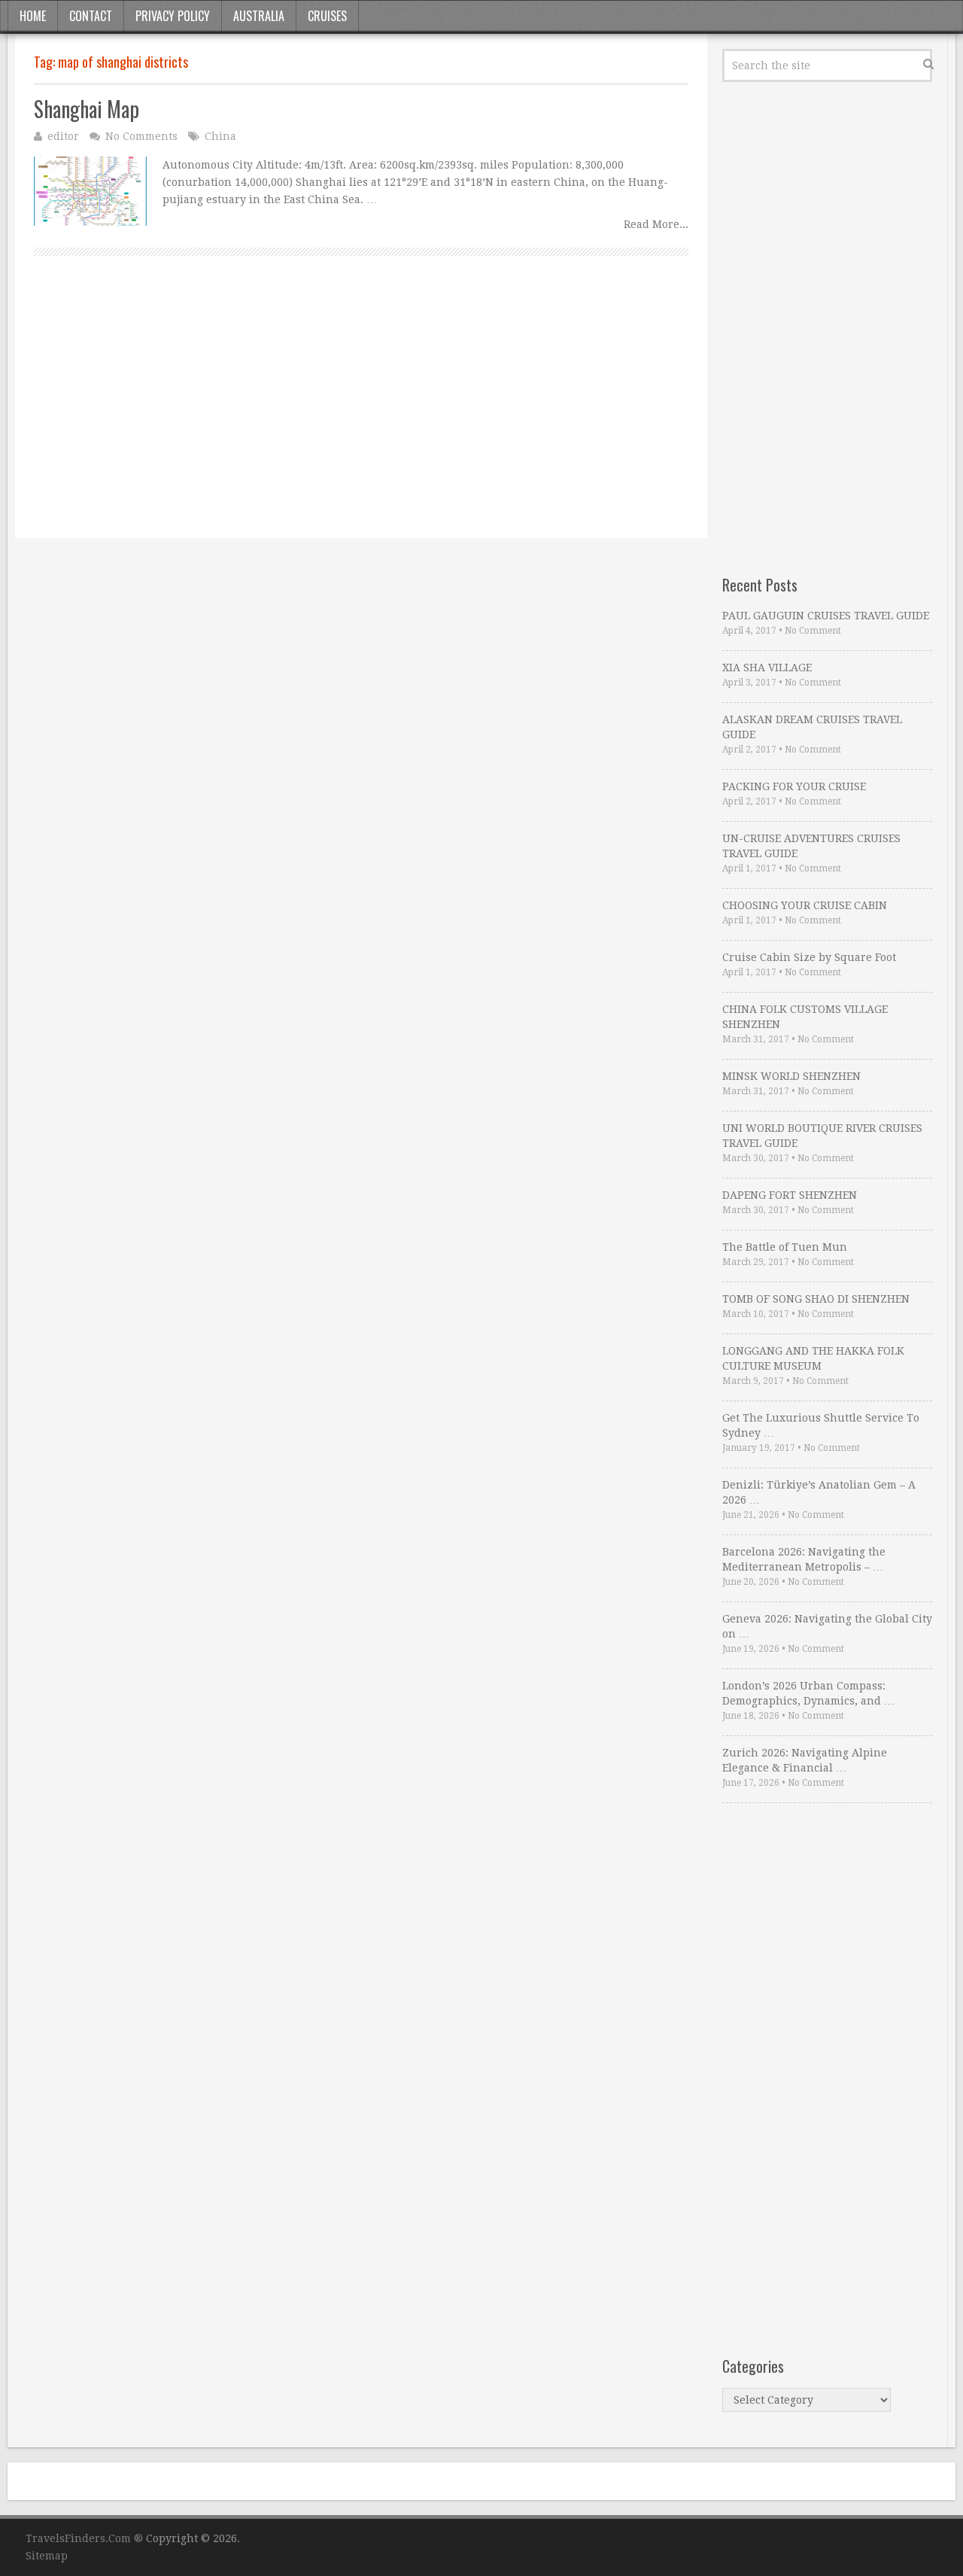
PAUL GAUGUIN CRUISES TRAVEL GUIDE (826, 616)
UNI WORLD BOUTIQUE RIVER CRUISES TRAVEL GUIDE (822, 1136)
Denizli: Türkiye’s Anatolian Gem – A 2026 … (819, 1492)
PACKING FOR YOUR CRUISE (794, 786)
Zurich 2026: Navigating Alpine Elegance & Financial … (805, 1760)
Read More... (656, 224)
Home (33, 16)
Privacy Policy (173, 16)
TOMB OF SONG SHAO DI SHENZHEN (816, 1299)
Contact (91, 16)
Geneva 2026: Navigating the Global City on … (827, 1626)
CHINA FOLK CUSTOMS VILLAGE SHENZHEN (805, 1017)
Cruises (327, 16)
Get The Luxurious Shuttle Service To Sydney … (821, 1425)
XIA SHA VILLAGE (767, 668)
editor (63, 136)
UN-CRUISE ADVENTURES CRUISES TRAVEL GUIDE (811, 846)
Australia (259, 16)
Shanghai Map (87, 109)
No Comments (141, 136)
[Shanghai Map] (90, 191)
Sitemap (47, 2556)
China (220, 136)
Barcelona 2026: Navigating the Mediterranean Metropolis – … (804, 1559)
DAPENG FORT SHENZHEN (790, 1195)
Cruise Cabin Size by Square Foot (809, 957)
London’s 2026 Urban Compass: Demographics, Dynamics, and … (808, 1693)
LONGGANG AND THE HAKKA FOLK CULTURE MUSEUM (813, 1358)
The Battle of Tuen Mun (785, 1247)
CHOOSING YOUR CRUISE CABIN (805, 905)
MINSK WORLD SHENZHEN (791, 1076)
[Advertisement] (361, 414)
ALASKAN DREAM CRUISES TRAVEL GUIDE (812, 727)
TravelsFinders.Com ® (84, 2538)
